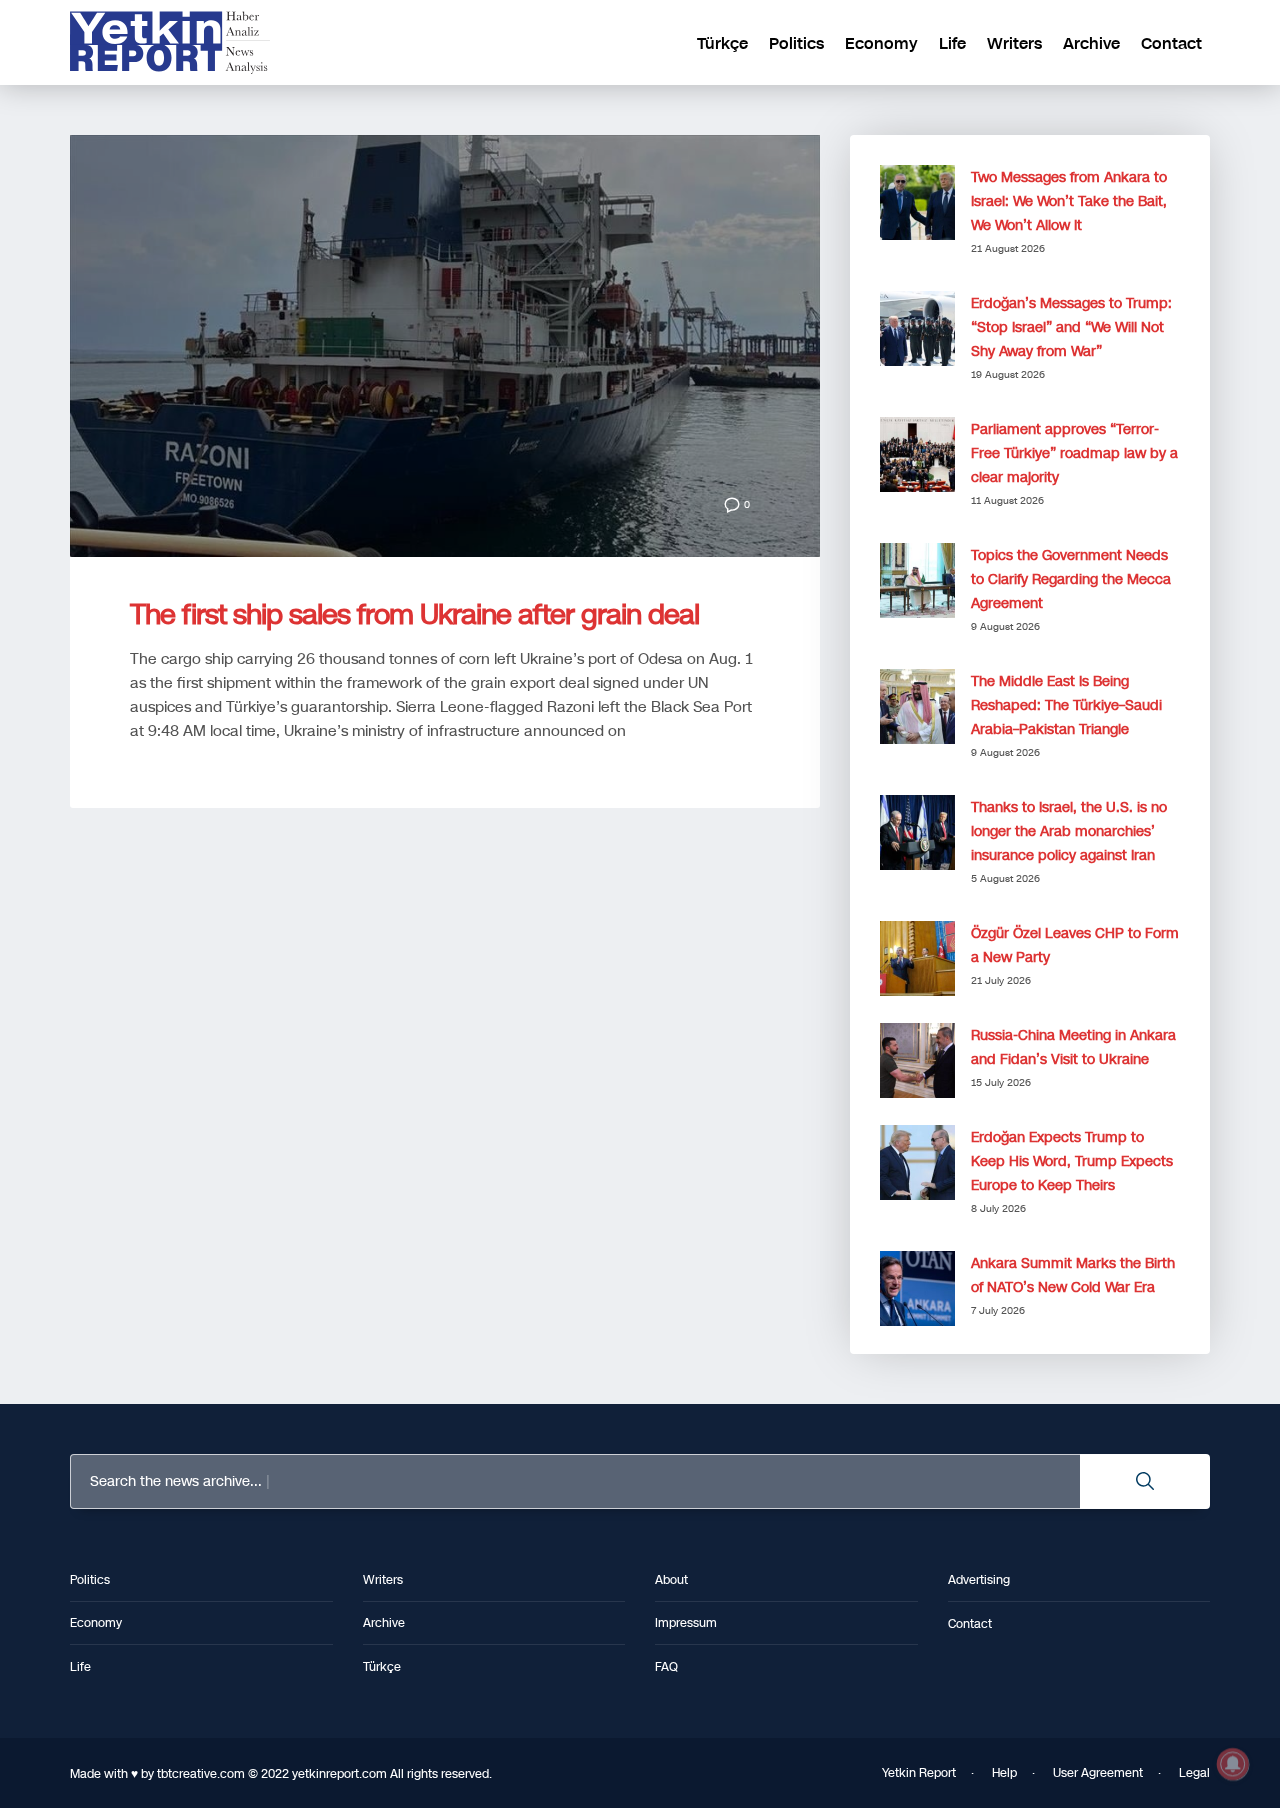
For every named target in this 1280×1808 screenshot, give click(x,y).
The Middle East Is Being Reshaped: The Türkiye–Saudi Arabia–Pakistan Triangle (1066, 705)
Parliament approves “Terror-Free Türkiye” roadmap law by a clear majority (1074, 453)
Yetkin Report (919, 1773)
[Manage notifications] (1233, 1764)
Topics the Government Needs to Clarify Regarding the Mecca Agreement (1071, 579)
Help (1004, 1773)
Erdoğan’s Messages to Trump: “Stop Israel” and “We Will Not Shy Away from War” (1071, 327)
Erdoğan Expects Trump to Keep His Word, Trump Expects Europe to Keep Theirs (1072, 1161)
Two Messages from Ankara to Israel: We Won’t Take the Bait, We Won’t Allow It (1069, 201)
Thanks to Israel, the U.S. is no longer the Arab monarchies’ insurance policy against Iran (1069, 831)
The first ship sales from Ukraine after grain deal (414, 614)
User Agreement (1098, 1773)
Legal (1194, 1773)
